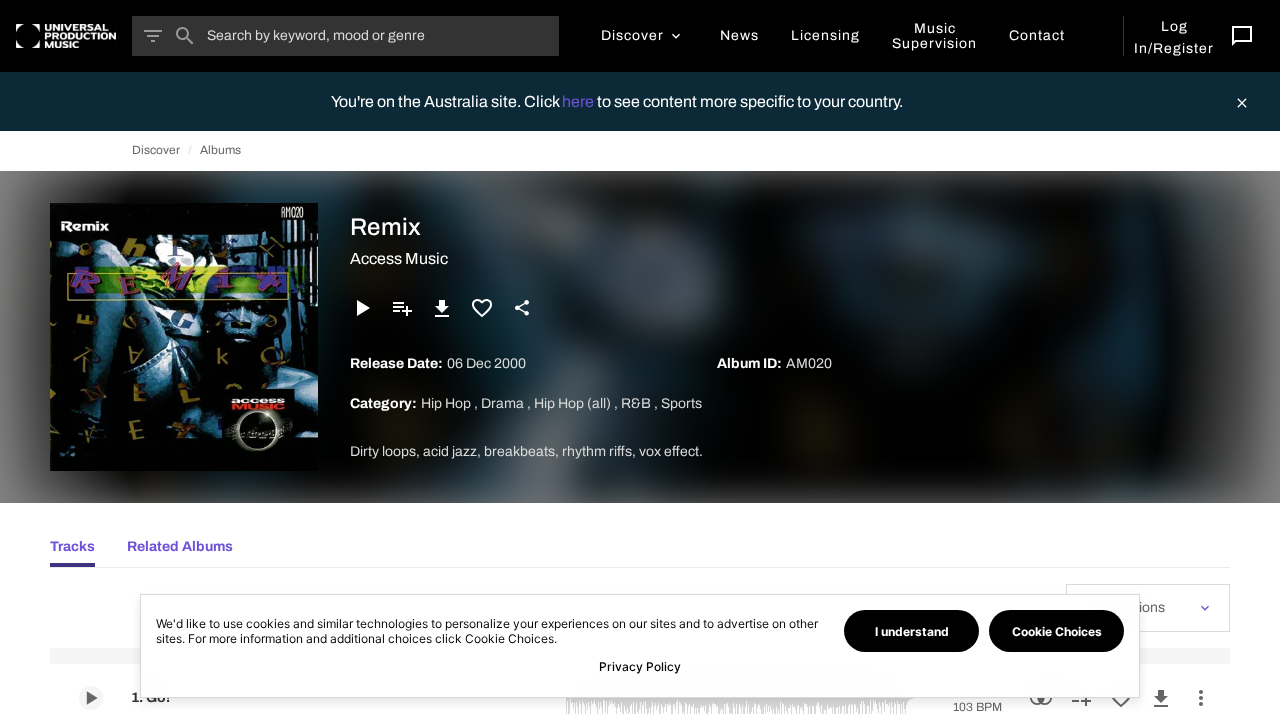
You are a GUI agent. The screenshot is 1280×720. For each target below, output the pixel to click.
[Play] (362, 308)
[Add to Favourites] (482, 308)
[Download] (442, 308)
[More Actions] (1201, 698)
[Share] (522, 308)
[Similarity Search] (1041, 698)
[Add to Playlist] (402, 308)
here (579, 101)
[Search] (185, 36)
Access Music (399, 258)
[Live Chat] (1242, 36)
